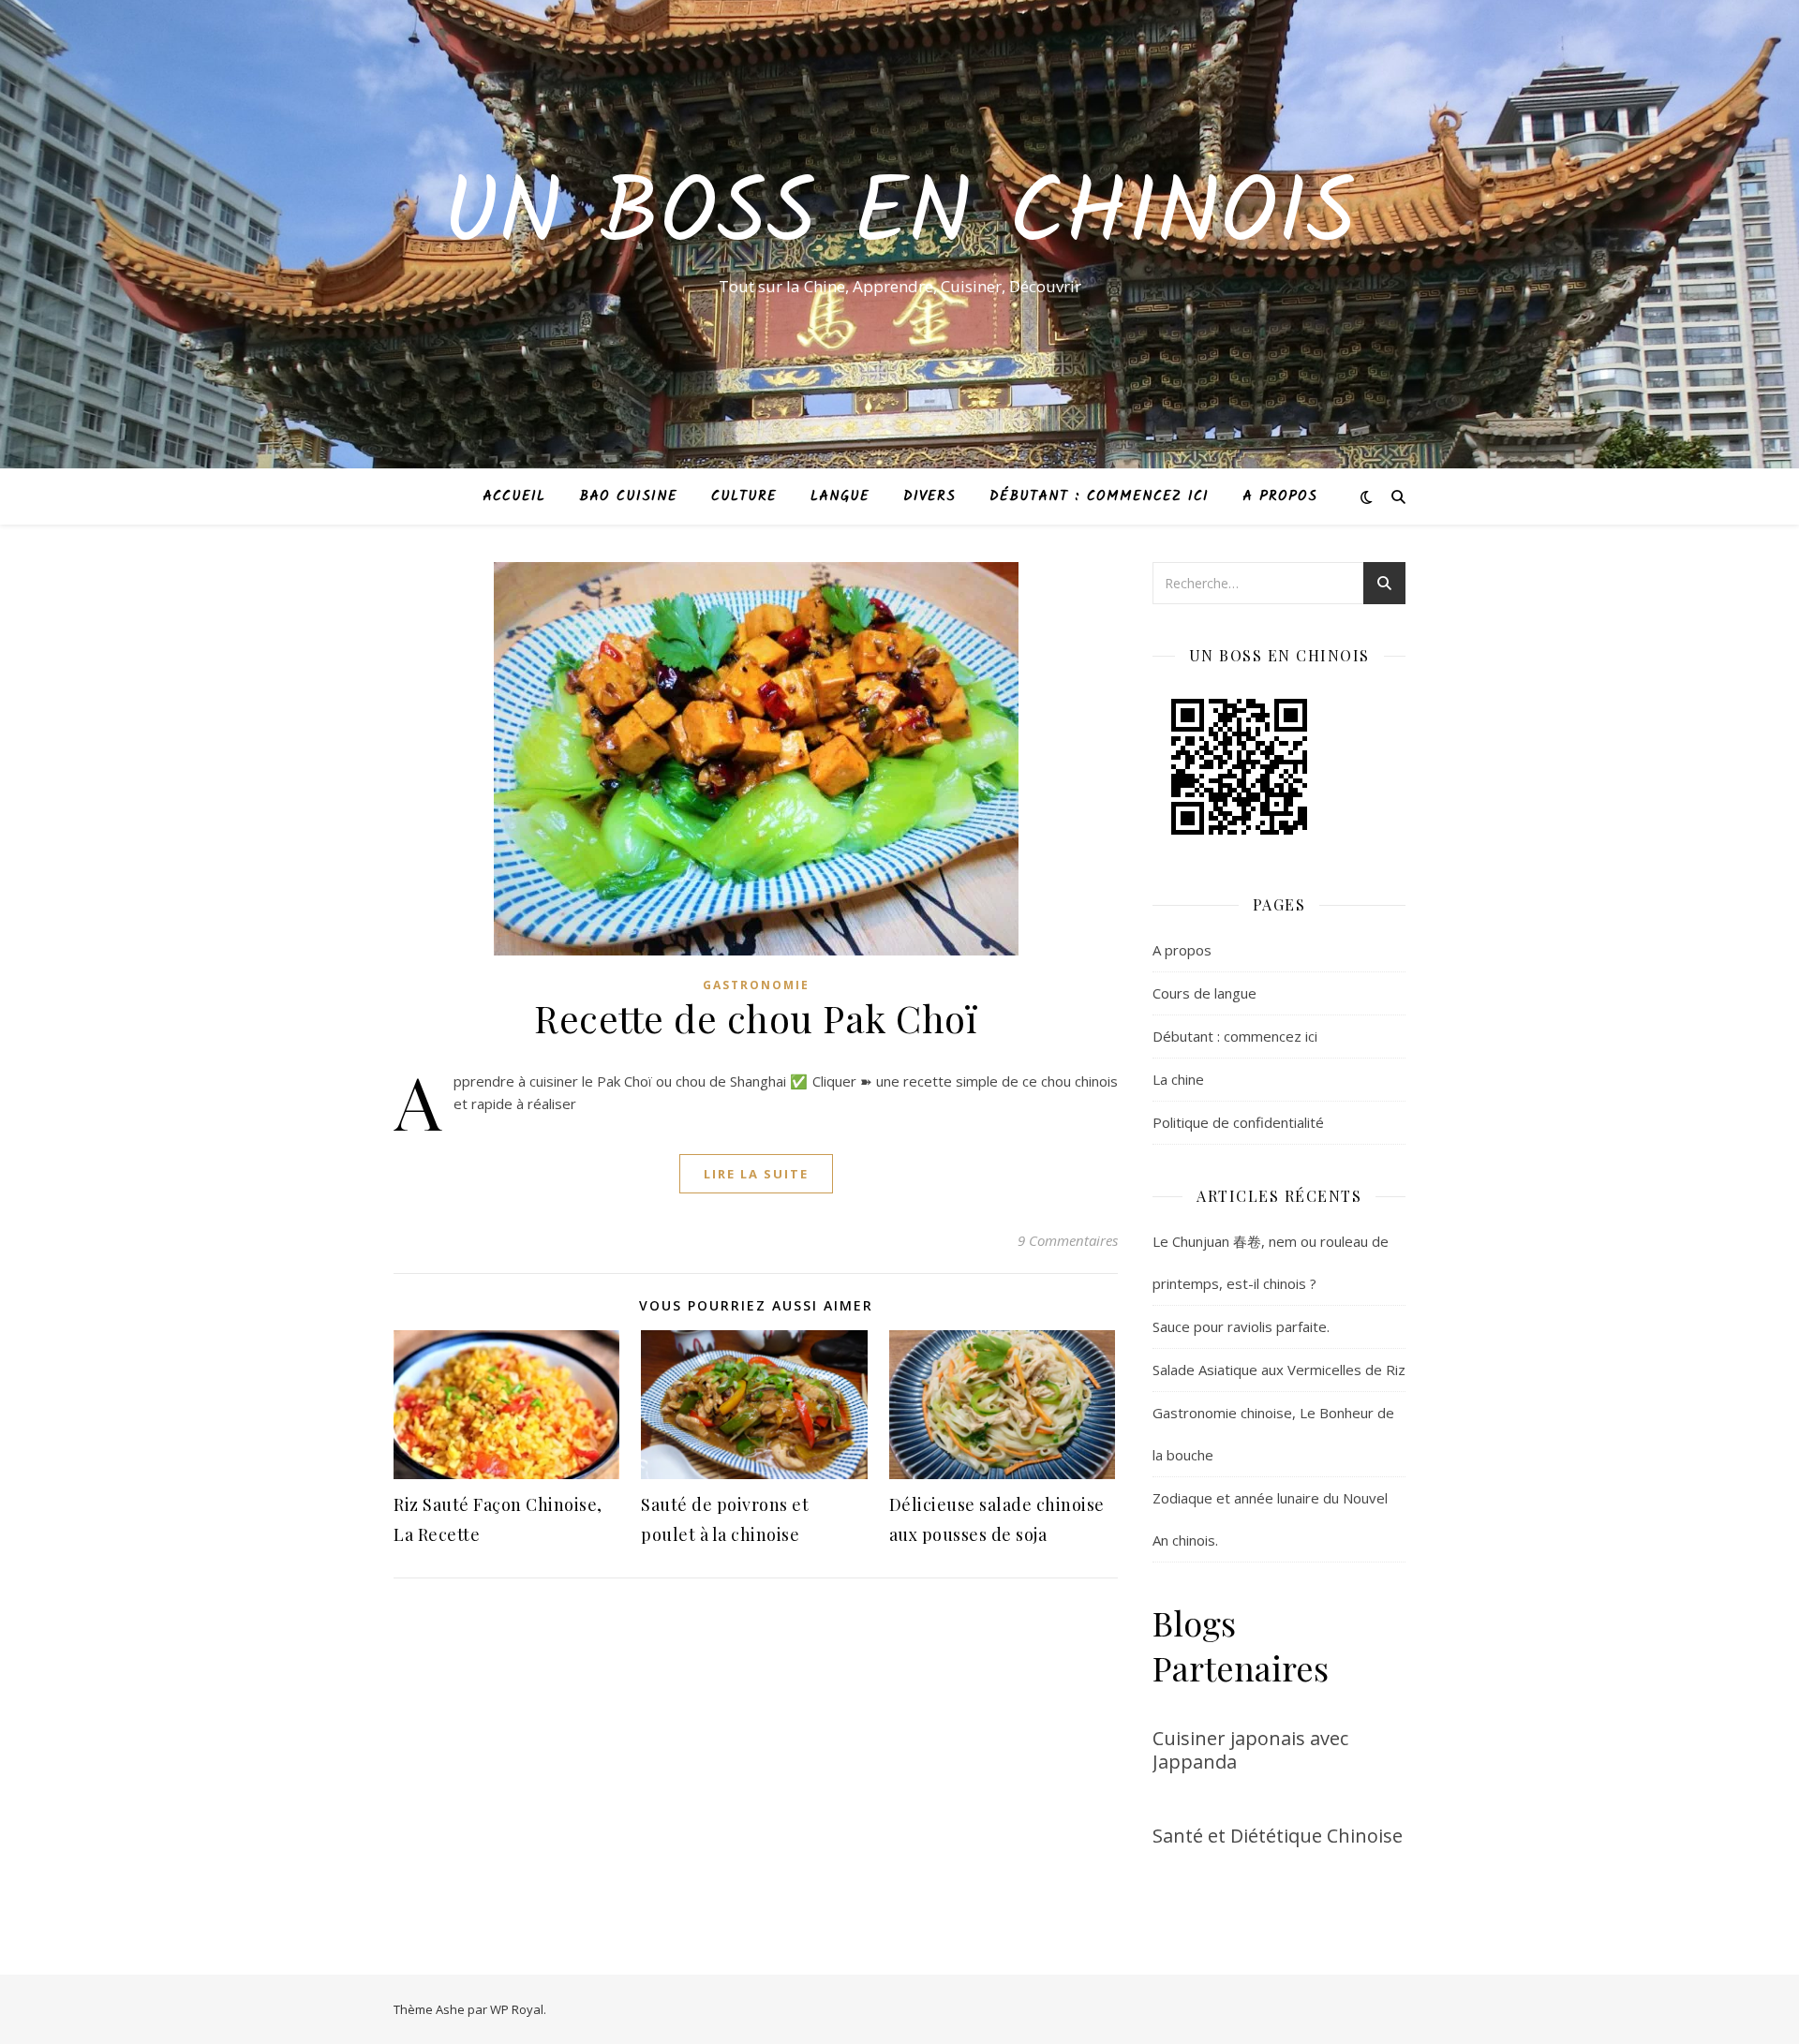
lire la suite (756, 1174)
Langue (840, 496)
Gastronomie (756, 985)
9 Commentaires (1068, 1240)
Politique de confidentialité (1238, 1122)
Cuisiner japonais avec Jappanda (1250, 1750)
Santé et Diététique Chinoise (1278, 1836)
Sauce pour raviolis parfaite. (1241, 1326)
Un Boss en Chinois (899, 217)
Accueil (514, 496)
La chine (1178, 1079)
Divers (929, 496)
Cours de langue (1204, 993)
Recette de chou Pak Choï (756, 1018)
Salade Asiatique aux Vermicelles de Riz (1279, 1370)
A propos (1280, 496)
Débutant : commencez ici (1099, 496)
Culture (744, 496)
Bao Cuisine (628, 496)
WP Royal (517, 2009)
